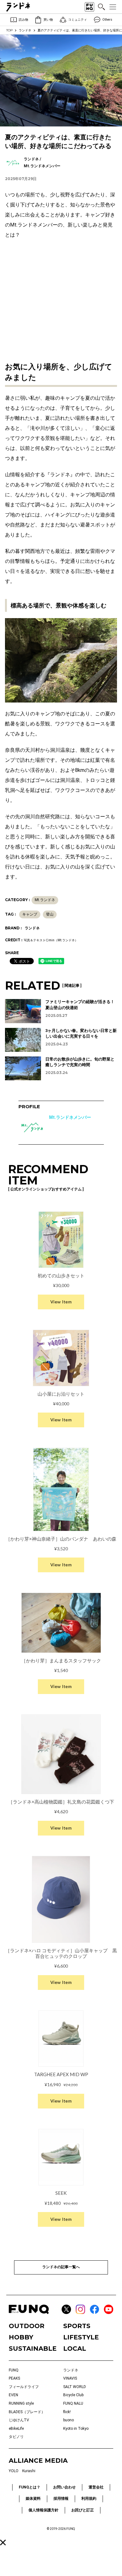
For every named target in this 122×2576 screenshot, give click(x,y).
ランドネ (25, 30)
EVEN (13, 2395)
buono (69, 2420)
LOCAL (75, 2349)
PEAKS (14, 2378)
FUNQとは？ (30, 2487)
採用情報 (61, 2499)
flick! (67, 2412)
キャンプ (30, 914)
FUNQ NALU (73, 2403)
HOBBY (21, 2337)
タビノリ (16, 2437)
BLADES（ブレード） (27, 2412)
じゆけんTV (19, 2420)
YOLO (14, 2471)
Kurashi (29, 2471)
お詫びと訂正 (83, 2510)
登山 (50, 914)
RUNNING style (21, 2403)
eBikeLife (16, 2429)
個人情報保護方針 (43, 2510)
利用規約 (89, 2499)
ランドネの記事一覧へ (61, 2267)
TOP (9, 30)
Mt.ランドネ (45, 900)
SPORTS (77, 2326)
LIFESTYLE (81, 2337)
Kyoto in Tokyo (76, 2429)
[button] (3, 2543)
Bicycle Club (73, 2395)
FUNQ (14, 2370)
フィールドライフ (24, 2387)
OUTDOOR (27, 2326)
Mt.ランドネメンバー (70, 1117)
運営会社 (96, 2487)
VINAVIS (70, 2378)
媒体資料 (33, 2499)
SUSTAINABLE (33, 2349)
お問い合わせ (64, 2487)
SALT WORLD (75, 2387)
